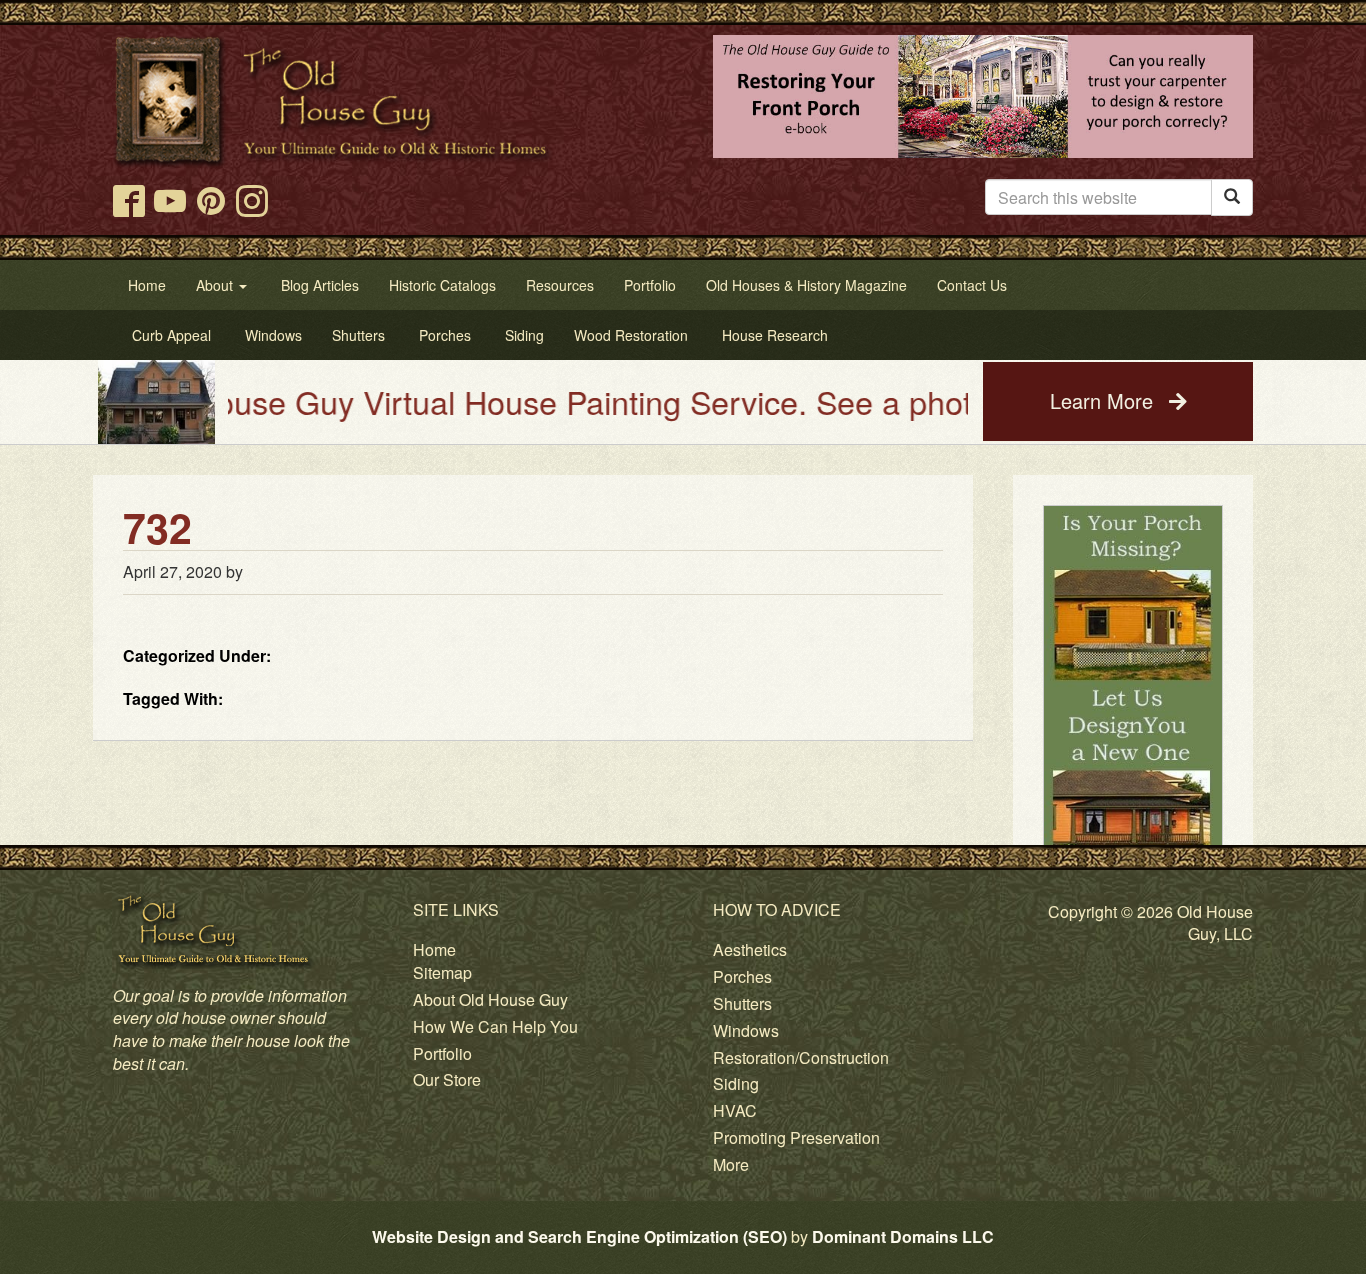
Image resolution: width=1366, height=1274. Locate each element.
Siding (736, 1083)
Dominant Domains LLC (903, 1236)
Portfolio (442, 1053)
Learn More (1104, 400)
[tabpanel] (1133, 732)
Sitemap (442, 972)
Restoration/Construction (801, 1057)
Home (434, 949)
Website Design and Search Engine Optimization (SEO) (579, 1236)
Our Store (447, 1079)
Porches (742, 976)
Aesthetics (750, 949)
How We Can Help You (495, 1026)
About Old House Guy (490, 999)
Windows (746, 1030)
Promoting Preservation (796, 1137)
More (731, 1164)
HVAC (735, 1110)
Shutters (742, 1003)
